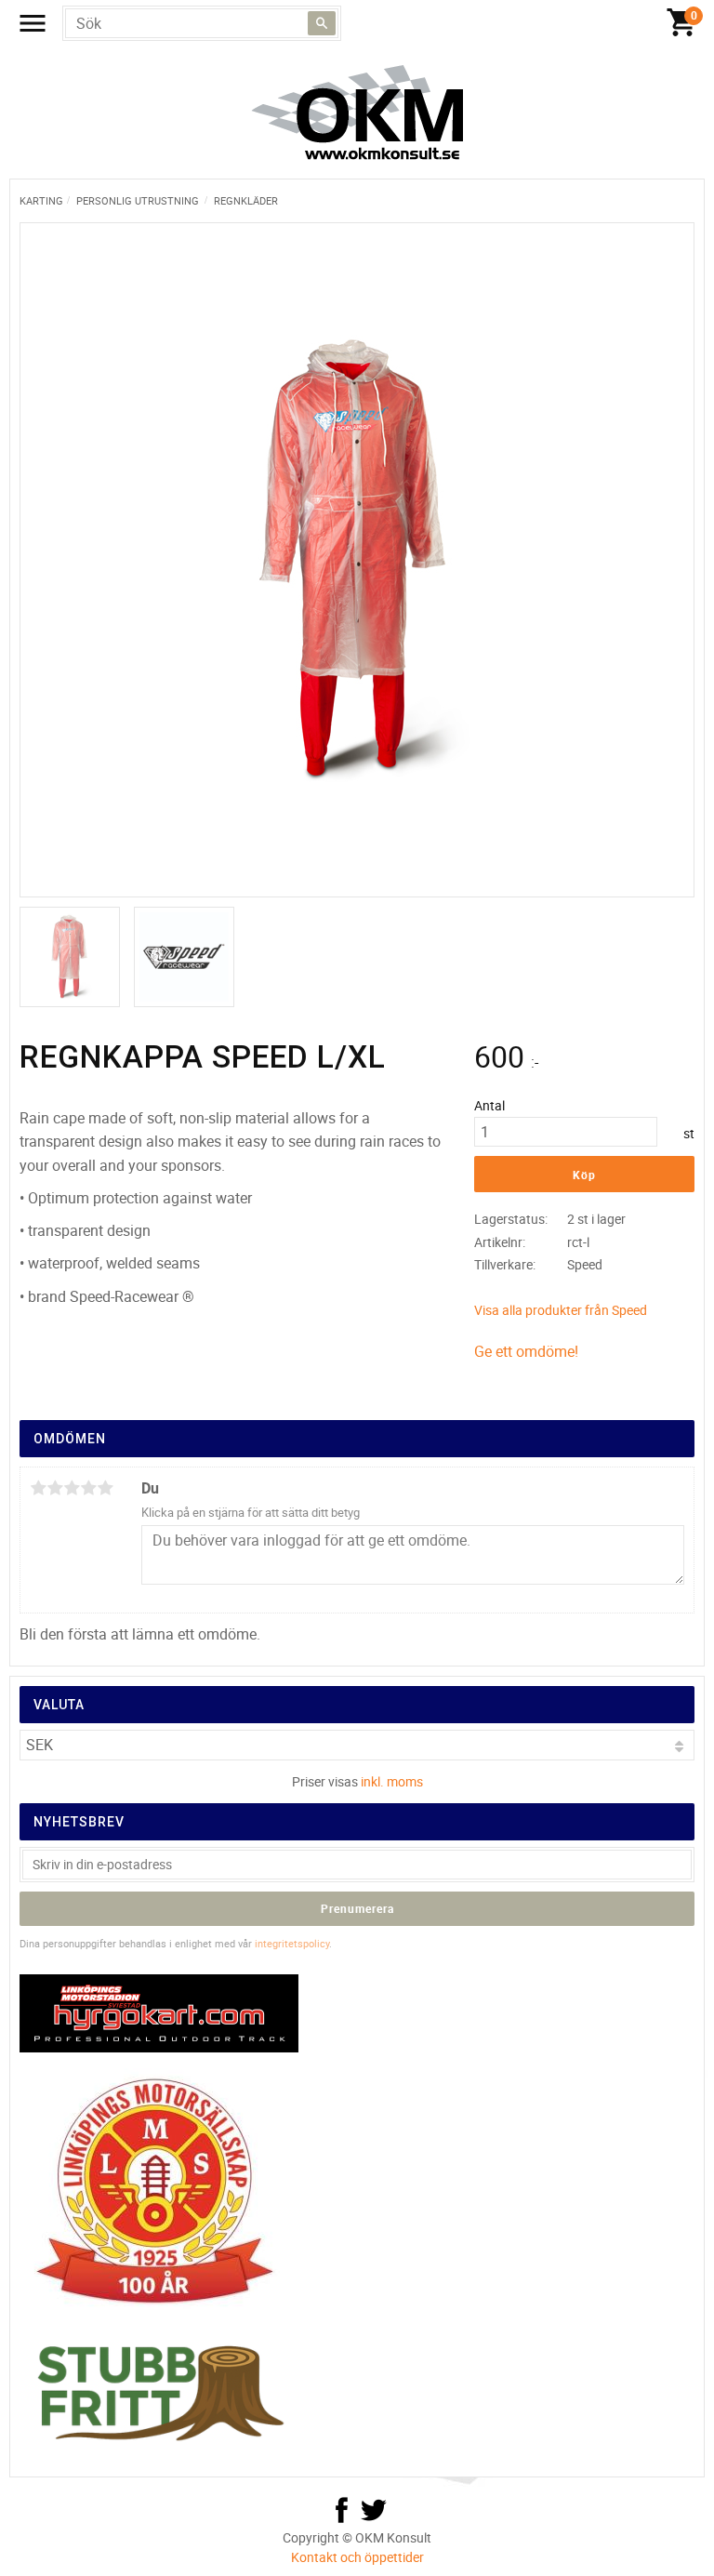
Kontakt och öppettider (357, 2557)
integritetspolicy (292, 1943)
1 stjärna (38, 1488)
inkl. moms (392, 1781)
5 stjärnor (105, 1488)
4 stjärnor (88, 1488)
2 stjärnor (55, 1488)
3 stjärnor (72, 1488)
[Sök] (322, 23)
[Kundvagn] (362, 23)
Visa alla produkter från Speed (561, 1310)
